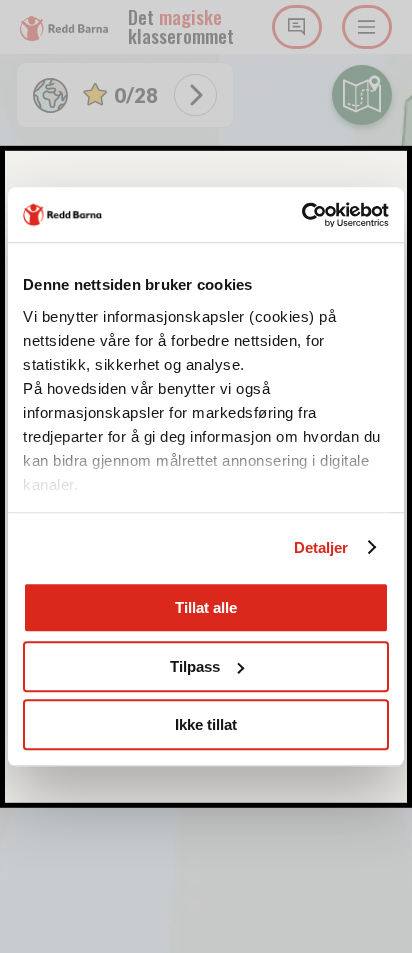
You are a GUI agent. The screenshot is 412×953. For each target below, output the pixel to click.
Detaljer (321, 547)
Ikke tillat (206, 724)
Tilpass (195, 666)
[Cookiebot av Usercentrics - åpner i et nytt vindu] (301, 215)
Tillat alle (206, 607)
